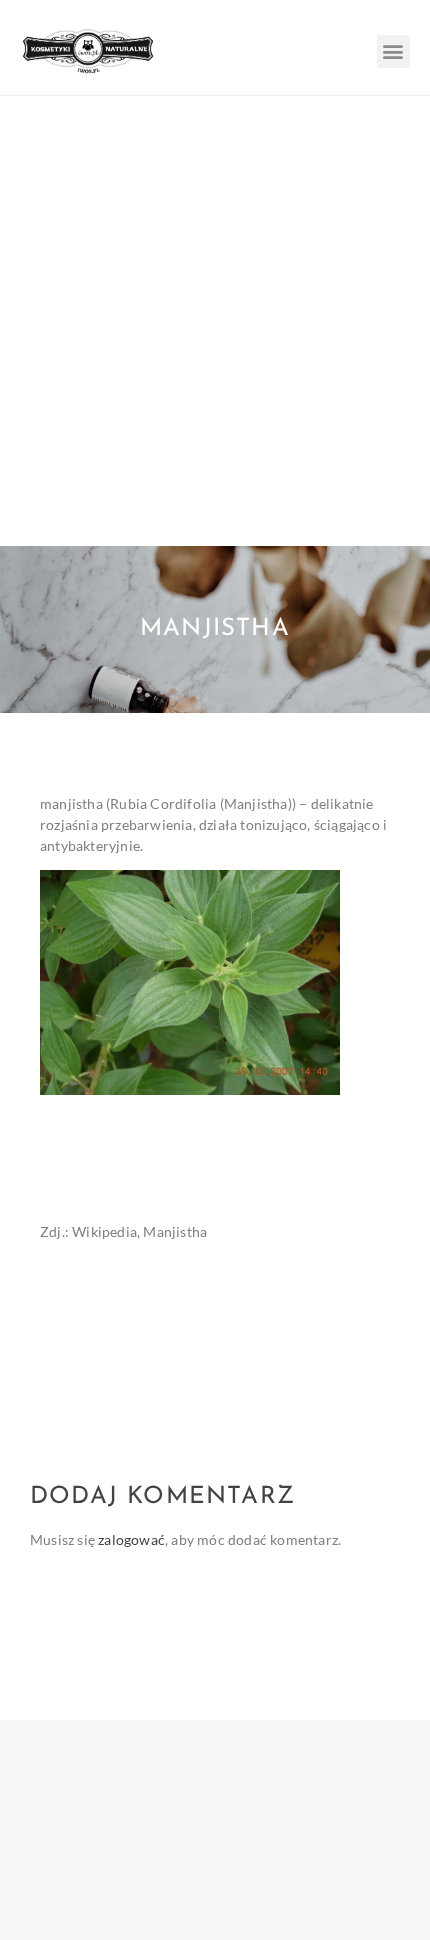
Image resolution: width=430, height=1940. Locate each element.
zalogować (131, 1539)
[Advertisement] (215, 321)
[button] (393, 51)
